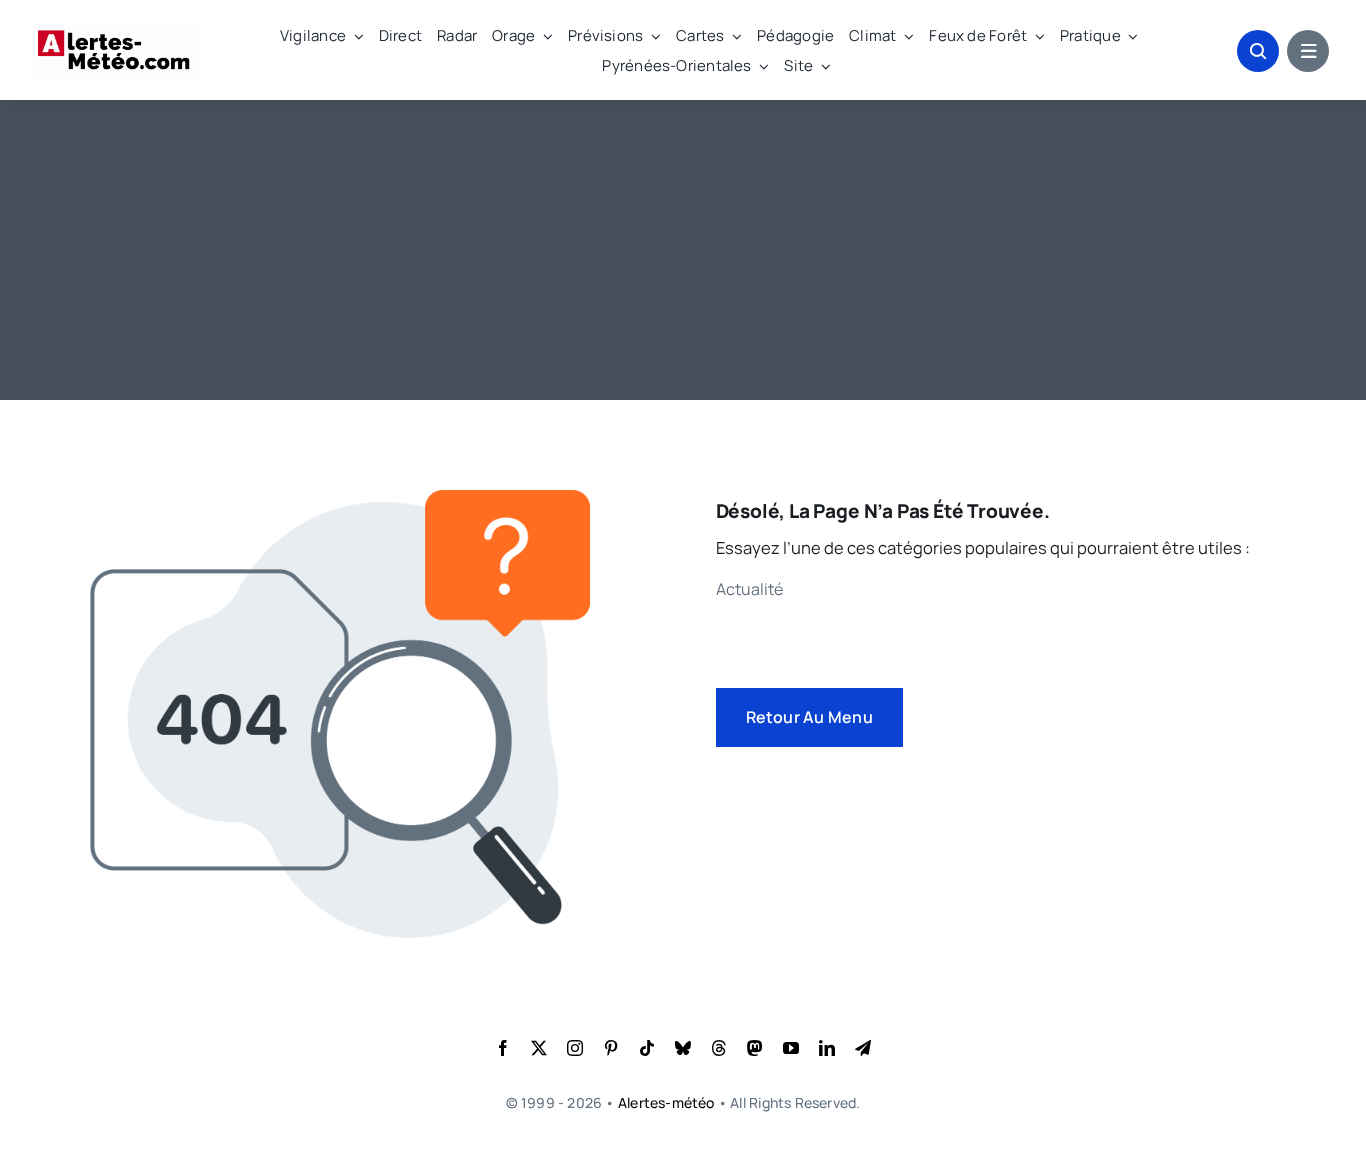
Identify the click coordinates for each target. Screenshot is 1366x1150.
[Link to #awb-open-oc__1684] (1308, 51)
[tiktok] (647, 1048)
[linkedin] (827, 1048)
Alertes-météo (666, 1102)
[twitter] (539, 1048)
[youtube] (791, 1048)
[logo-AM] (114, 29)
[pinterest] (611, 1048)
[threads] (719, 1048)
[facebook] (503, 1048)
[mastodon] (755, 1048)
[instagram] (575, 1048)
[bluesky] (683, 1048)
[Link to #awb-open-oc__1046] (1258, 51)
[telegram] (863, 1048)
